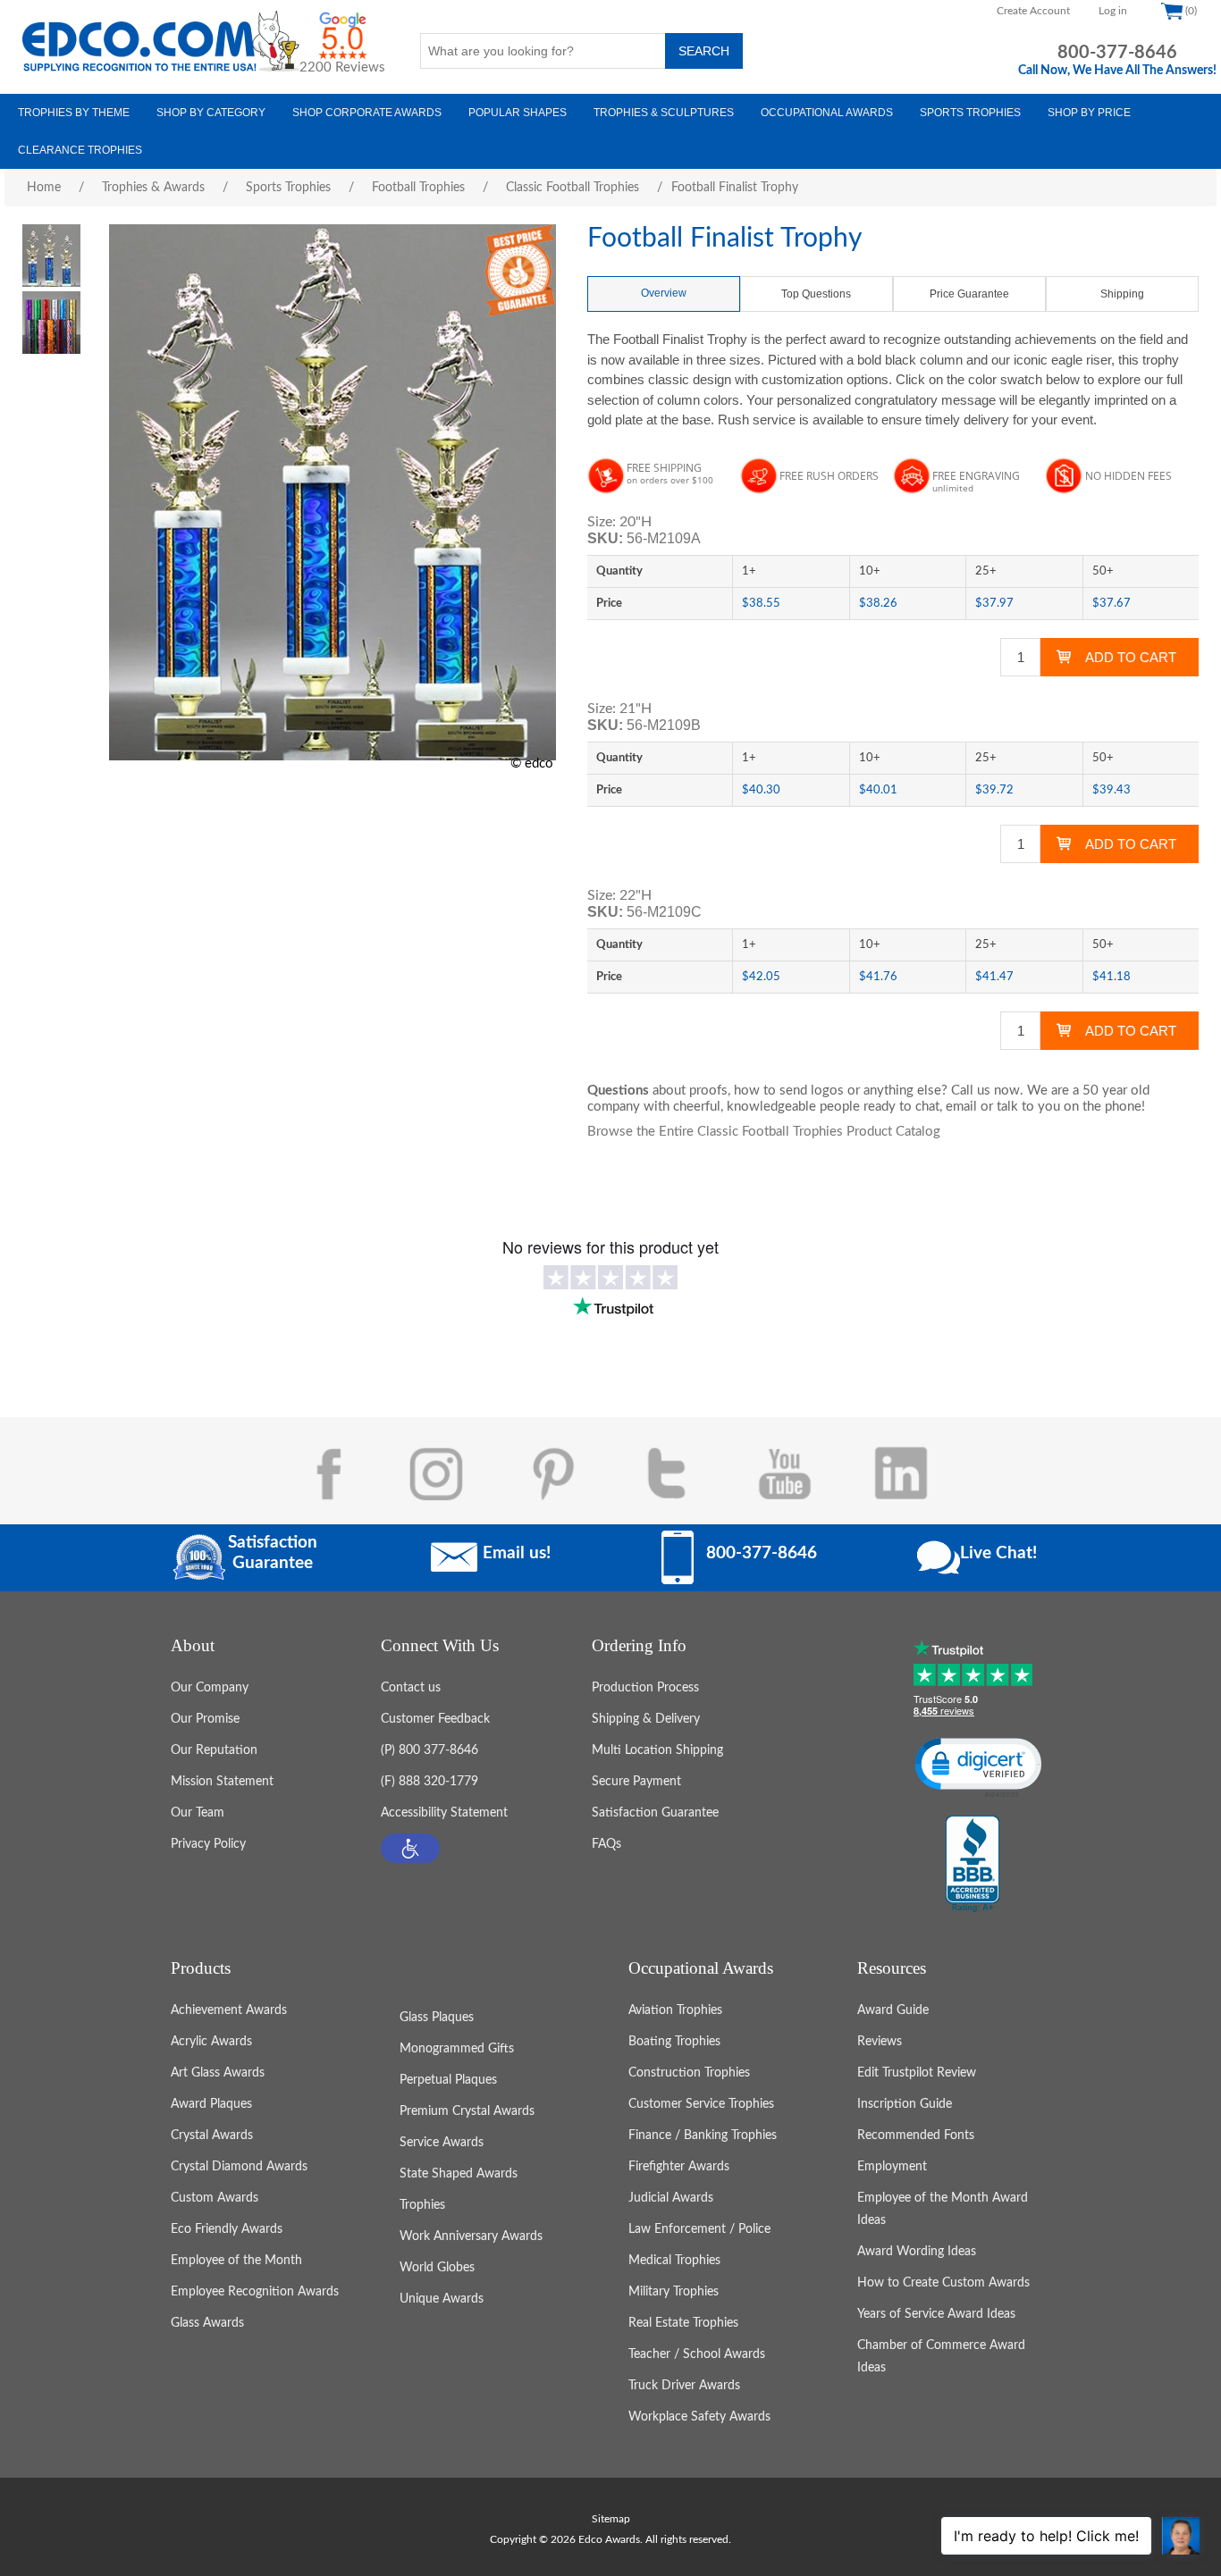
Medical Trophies (674, 2261)
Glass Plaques (437, 2018)
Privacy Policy (208, 1844)
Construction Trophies (689, 2073)
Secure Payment (636, 1782)
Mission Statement (222, 1782)
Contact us (411, 1688)
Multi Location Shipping (657, 1750)
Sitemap (611, 2519)
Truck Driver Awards (684, 2386)
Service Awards (442, 2143)
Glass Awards (207, 2323)
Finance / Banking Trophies (703, 2135)
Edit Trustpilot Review (917, 2073)
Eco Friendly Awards (227, 2229)
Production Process (645, 1688)
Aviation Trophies (675, 2010)
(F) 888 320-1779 (429, 1782)
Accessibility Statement (444, 1813)
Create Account (1033, 11)
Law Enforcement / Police (699, 2229)
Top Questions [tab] (816, 294)
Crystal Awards (212, 2135)
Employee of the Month (236, 2261)
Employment (892, 2167)
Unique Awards (442, 2299)
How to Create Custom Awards (943, 2283)
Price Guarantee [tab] (969, 294)
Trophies (422, 2205)
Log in (1113, 11)
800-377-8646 (1117, 53)
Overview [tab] (664, 293)
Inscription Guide (905, 2104)
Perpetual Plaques (448, 2080)
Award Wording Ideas (917, 2252)
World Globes (437, 2268)
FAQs (606, 1844)
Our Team (198, 1813)
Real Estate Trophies (683, 2323)
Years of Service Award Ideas (936, 2314)
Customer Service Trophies (701, 2104)
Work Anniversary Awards (471, 2236)
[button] (410, 1848)
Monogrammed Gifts (457, 2049)
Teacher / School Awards (697, 2354)
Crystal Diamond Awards (239, 2167)
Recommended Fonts (916, 2135)
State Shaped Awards (459, 2174)
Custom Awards (215, 2198)
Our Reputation (214, 1750)
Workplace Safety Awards (699, 2417)
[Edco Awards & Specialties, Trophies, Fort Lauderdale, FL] (973, 1865)
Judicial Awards (671, 2198)
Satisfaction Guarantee (655, 1813)
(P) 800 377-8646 (429, 1750)
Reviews (880, 2042)
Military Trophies (674, 2292)
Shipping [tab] (1122, 294)
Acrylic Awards (211, 2042)
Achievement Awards (229, 2010)
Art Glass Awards (218, 2073)
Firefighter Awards (679, 2167)
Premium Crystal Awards (467, 2111)
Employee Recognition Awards (255, 2292)
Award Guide (893, 2010)
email (961, 1107)
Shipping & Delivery (646, 1719)
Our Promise (205, 1719)
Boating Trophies (674, 2042)
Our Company (210, 1688)
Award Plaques (211, 2104)
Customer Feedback (435, 1719)
